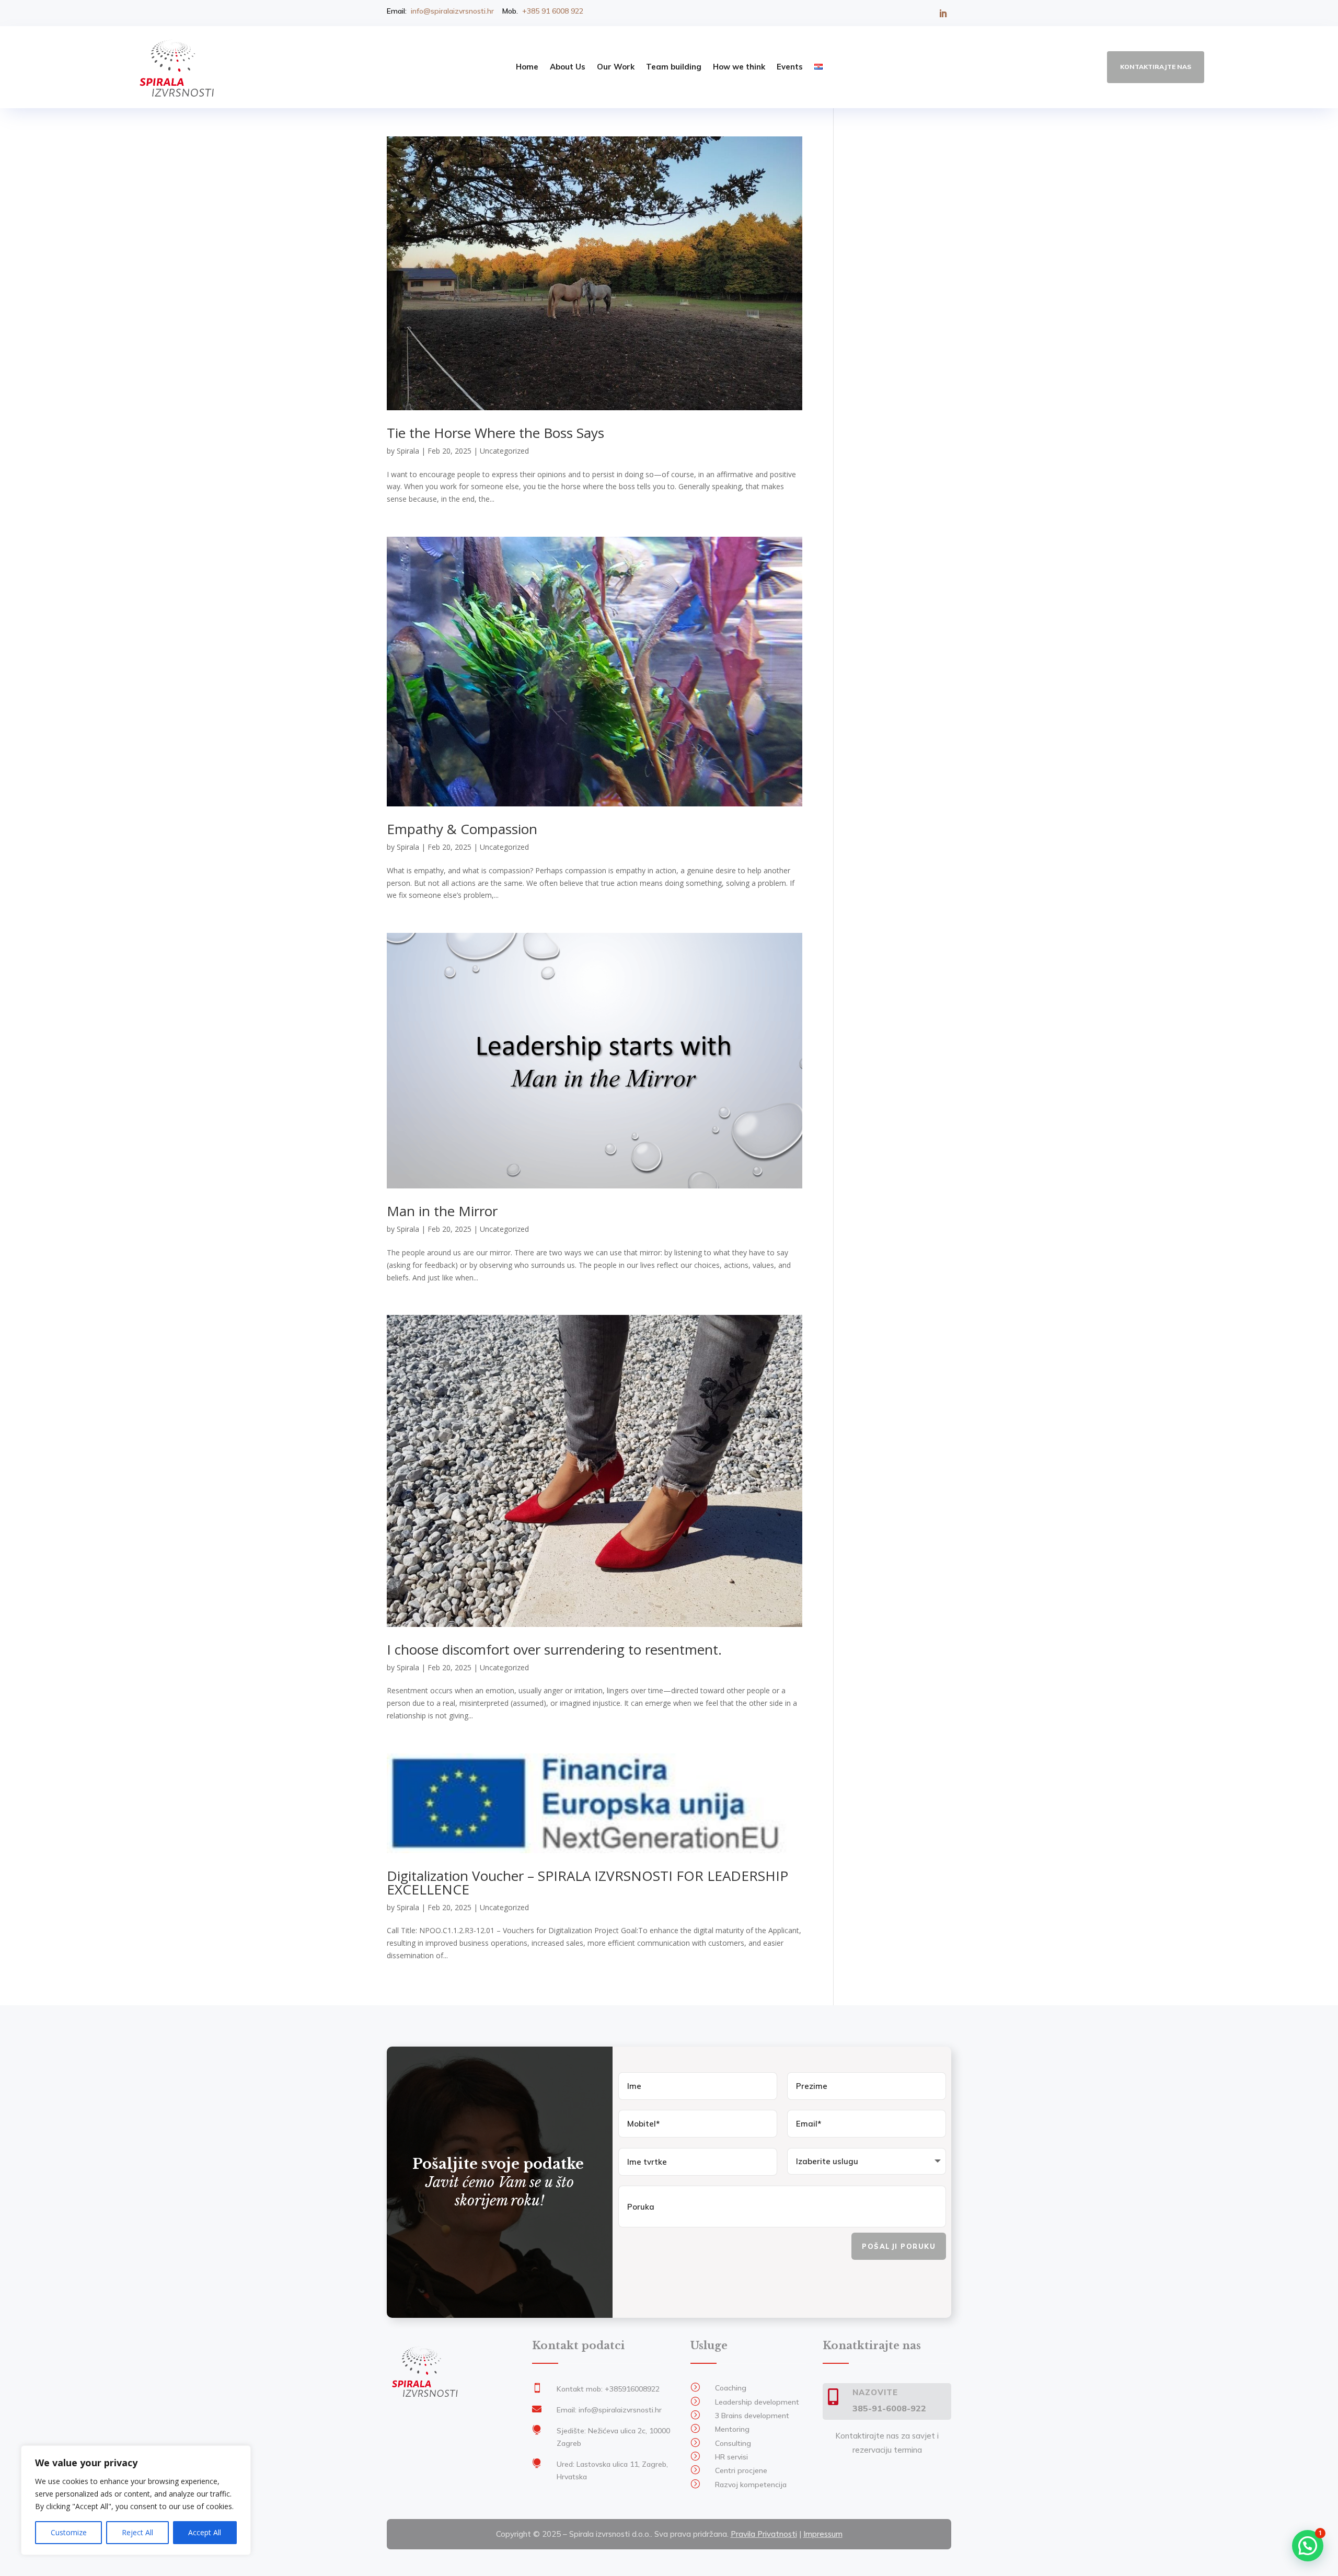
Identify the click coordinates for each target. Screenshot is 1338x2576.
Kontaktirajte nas (1156, 67)
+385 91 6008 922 (553, 11)
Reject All (137, 2532)
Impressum (823, 2534)
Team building (674, 67)
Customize (69, 2532)
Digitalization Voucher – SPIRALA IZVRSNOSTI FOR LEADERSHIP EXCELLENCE (587, 1882)
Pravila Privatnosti (764, 2534)
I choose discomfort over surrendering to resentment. (554, 1649)
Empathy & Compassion (462, 829)
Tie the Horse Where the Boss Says (495, 433)
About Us (568, 67)
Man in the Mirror (442, 1211)
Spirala (408, 451)
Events (790, 67)
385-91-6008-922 (889, 2408)
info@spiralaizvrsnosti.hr (452, 11)
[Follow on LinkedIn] (943, 14)
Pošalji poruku (899, 2246)
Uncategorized (504, 451)
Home (527, 67)
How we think (739, 67)
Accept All (205, 2532)
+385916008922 (632, 2389)
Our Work (616, 67)
